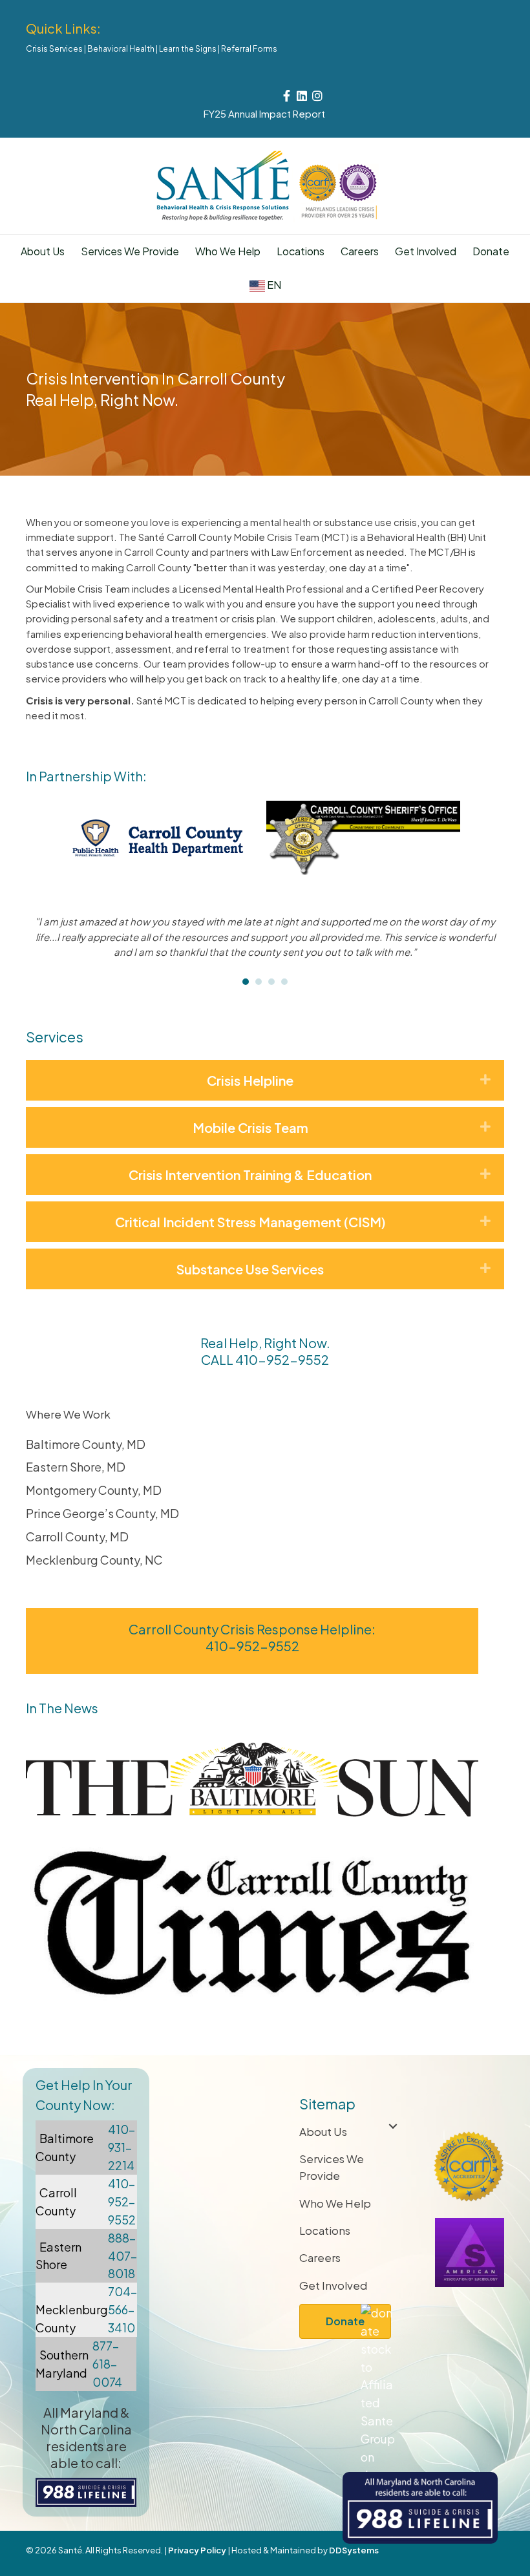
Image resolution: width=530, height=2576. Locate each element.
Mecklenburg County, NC (94, 1560)
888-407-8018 (122, 2256)
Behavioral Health (121, 49)
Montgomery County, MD (94, 1490)
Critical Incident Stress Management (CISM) (250, 1222)
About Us (43, 251)
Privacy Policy (197, 2550)
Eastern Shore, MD (76, 1467)
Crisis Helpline (250, 1080)
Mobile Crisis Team (250, 1127)
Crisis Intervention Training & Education (250, 1175)
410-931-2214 (122, 2147)
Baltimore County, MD (86, 1444)
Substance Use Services (250, 1269)
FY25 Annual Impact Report (264, 113)
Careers (360, 251)
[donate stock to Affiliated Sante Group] (378, 2410)
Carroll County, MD (77, 1536)
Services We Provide (332, 2167)
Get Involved (426, 251)
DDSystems (354, 2550)
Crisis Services (54, 49)
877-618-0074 (107, 2364)
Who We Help (228, 251)
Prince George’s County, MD (102, 1513)
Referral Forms (249, 49)
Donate (491, 251)
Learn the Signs (188, 49)
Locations (301, 251)
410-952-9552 (282, 1359)
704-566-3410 (122, 2309)
